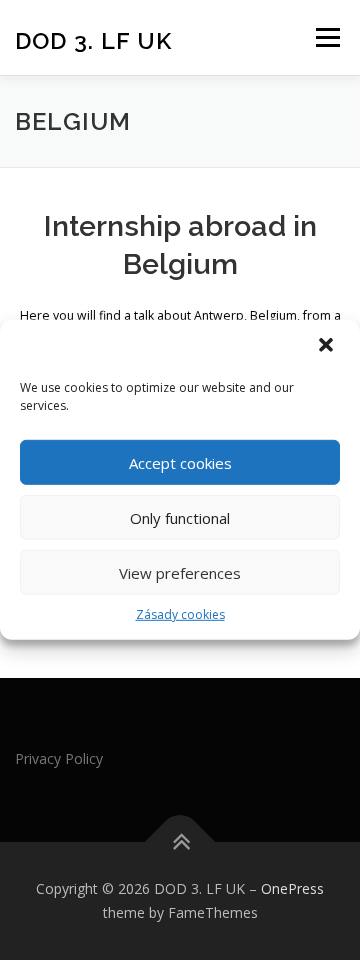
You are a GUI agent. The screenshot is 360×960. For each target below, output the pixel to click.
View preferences (180, 572)
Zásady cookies (180, 614)
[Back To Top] (180, 842)
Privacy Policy (59, 758)
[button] (328, 347)
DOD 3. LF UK (93, 39)
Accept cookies (180, 462)
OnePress (292, 888)
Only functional (180, 517)
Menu (326, 37)
